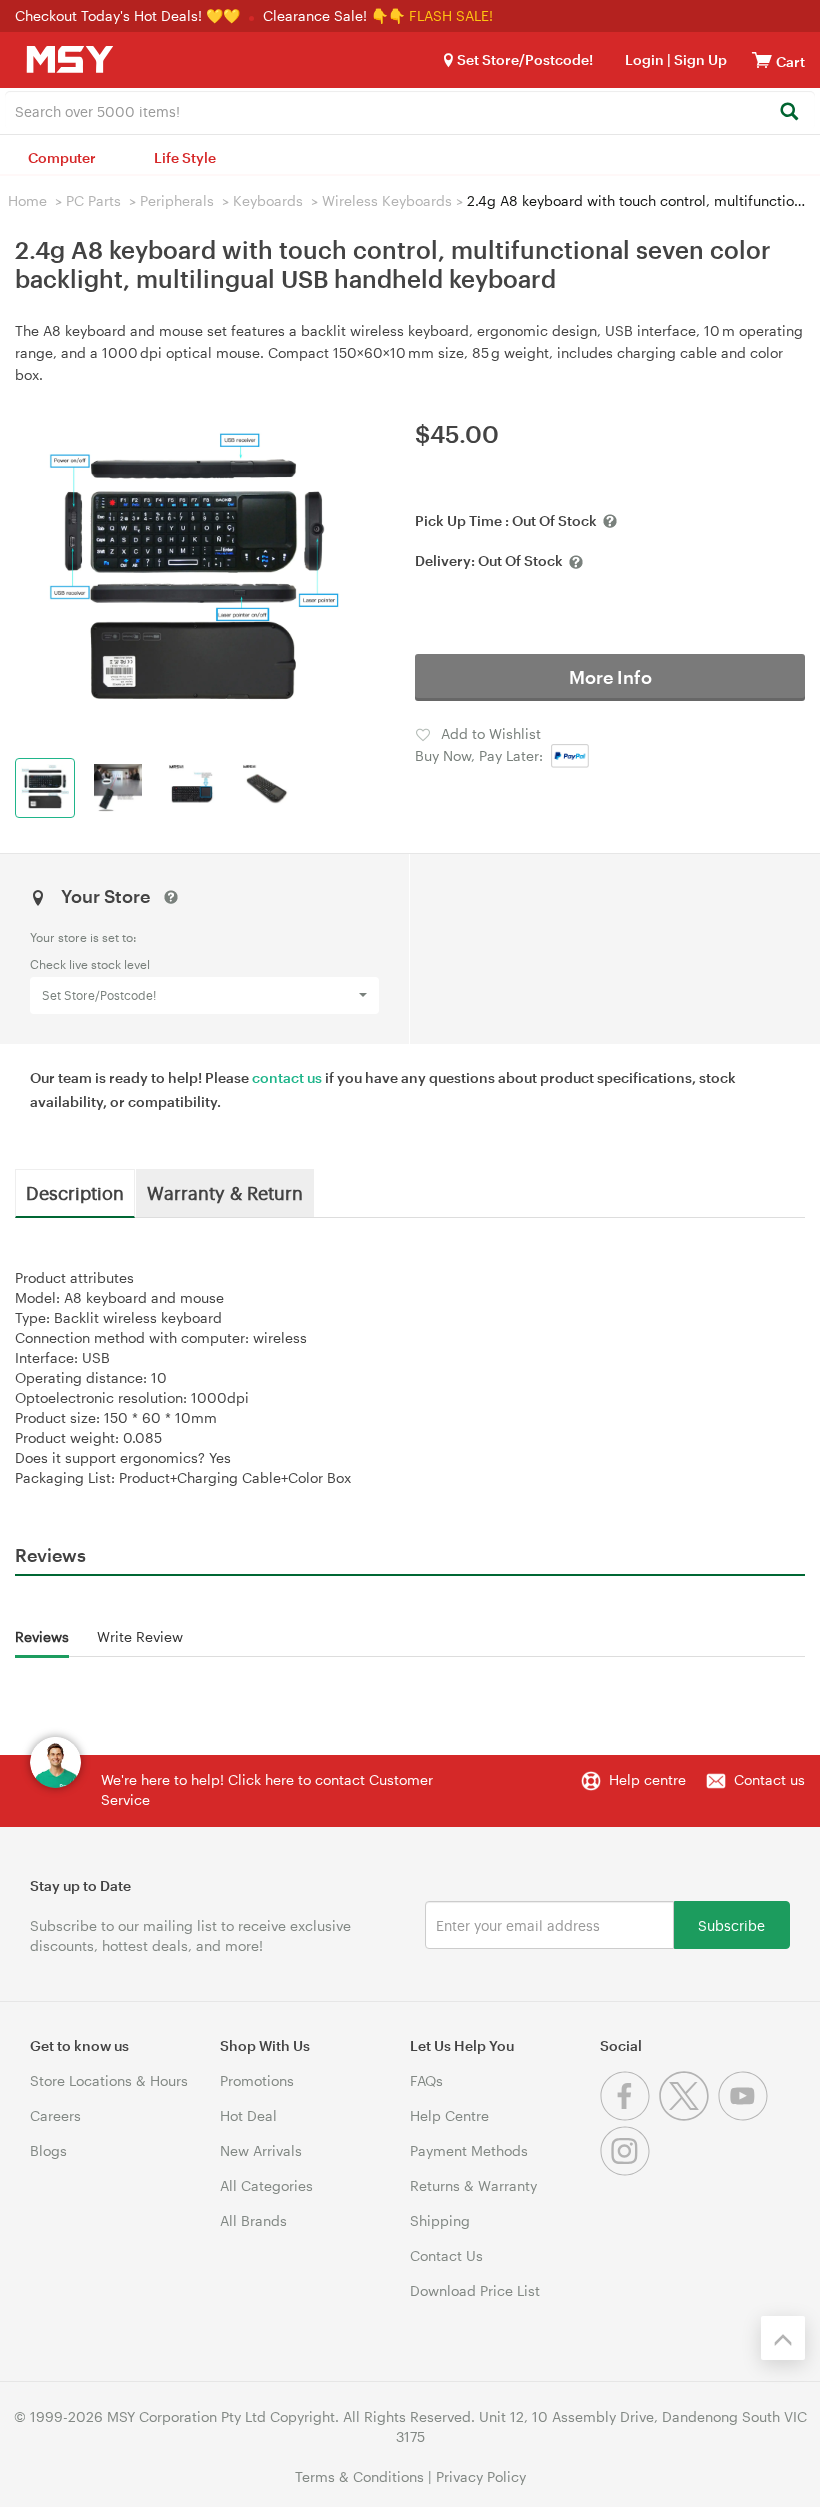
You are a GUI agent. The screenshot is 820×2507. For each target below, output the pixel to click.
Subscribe (731, 1924)
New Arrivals (261, 2150)
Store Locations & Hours (109, 2080)
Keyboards (268, 200)
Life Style (185, 157)
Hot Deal (248, 2115)
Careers (55, 2115)
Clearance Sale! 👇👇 (334, 15)
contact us (287, 1077)
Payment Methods (469, 2150)
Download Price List (475, 2290)
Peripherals (177, 200)
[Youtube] (745, 2115)
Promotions (257, 2080)
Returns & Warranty (473, 2185)
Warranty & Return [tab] (225, 1192)
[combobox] (410, 110)
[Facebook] (629, 2115)
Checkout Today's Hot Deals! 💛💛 (129, 15)
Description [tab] (75, 1192)
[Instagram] (627, 2170)
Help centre (647, 1779)
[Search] (788, 112)
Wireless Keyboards (387, 200)
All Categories (266, 2185)
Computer (62, 157)
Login (644, 59)
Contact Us (446, 2255)
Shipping (440, 2220)
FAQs (426, 2080)
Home (27, 200)
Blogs (48, 2150)
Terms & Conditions (359, 2476)
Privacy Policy (481, 2476)
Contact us (769, 1779)
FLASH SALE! (451, 15)
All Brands (253, 2220)
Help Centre (449, 2115)
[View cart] (762, 59)
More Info (610, 677)
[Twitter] (688, 2115)
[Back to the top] (783, 2338)
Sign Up (699, 59)
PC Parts (93, 200)
